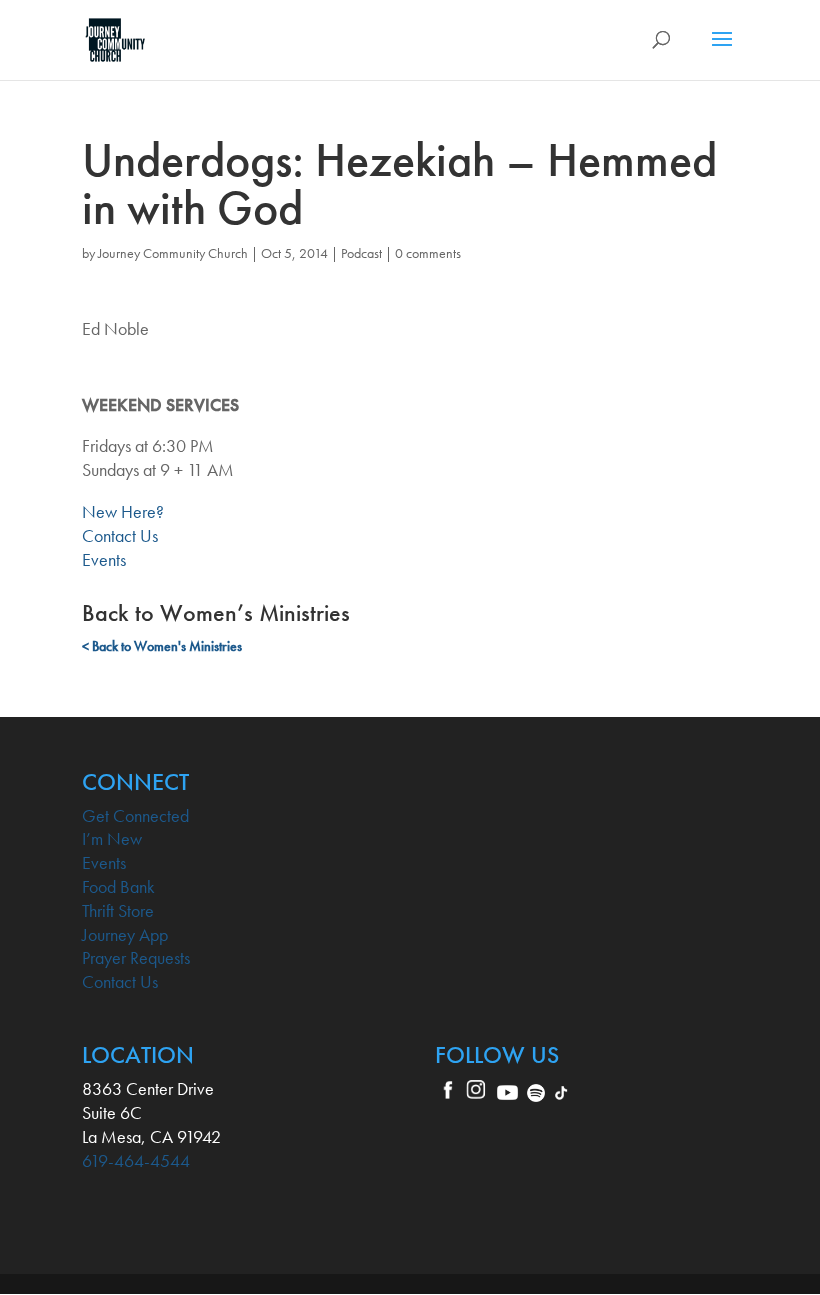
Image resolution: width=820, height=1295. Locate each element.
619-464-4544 (136, 1160)
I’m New (112, 838)
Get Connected (135, 815)
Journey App (125, 934)
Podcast (361, 253)
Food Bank (118, 886)
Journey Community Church (173, 253)
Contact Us (120, 535)
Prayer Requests (136, 957)
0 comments (428, 253)
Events (104, 559)
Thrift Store (118, 910)
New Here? (123, 511)
